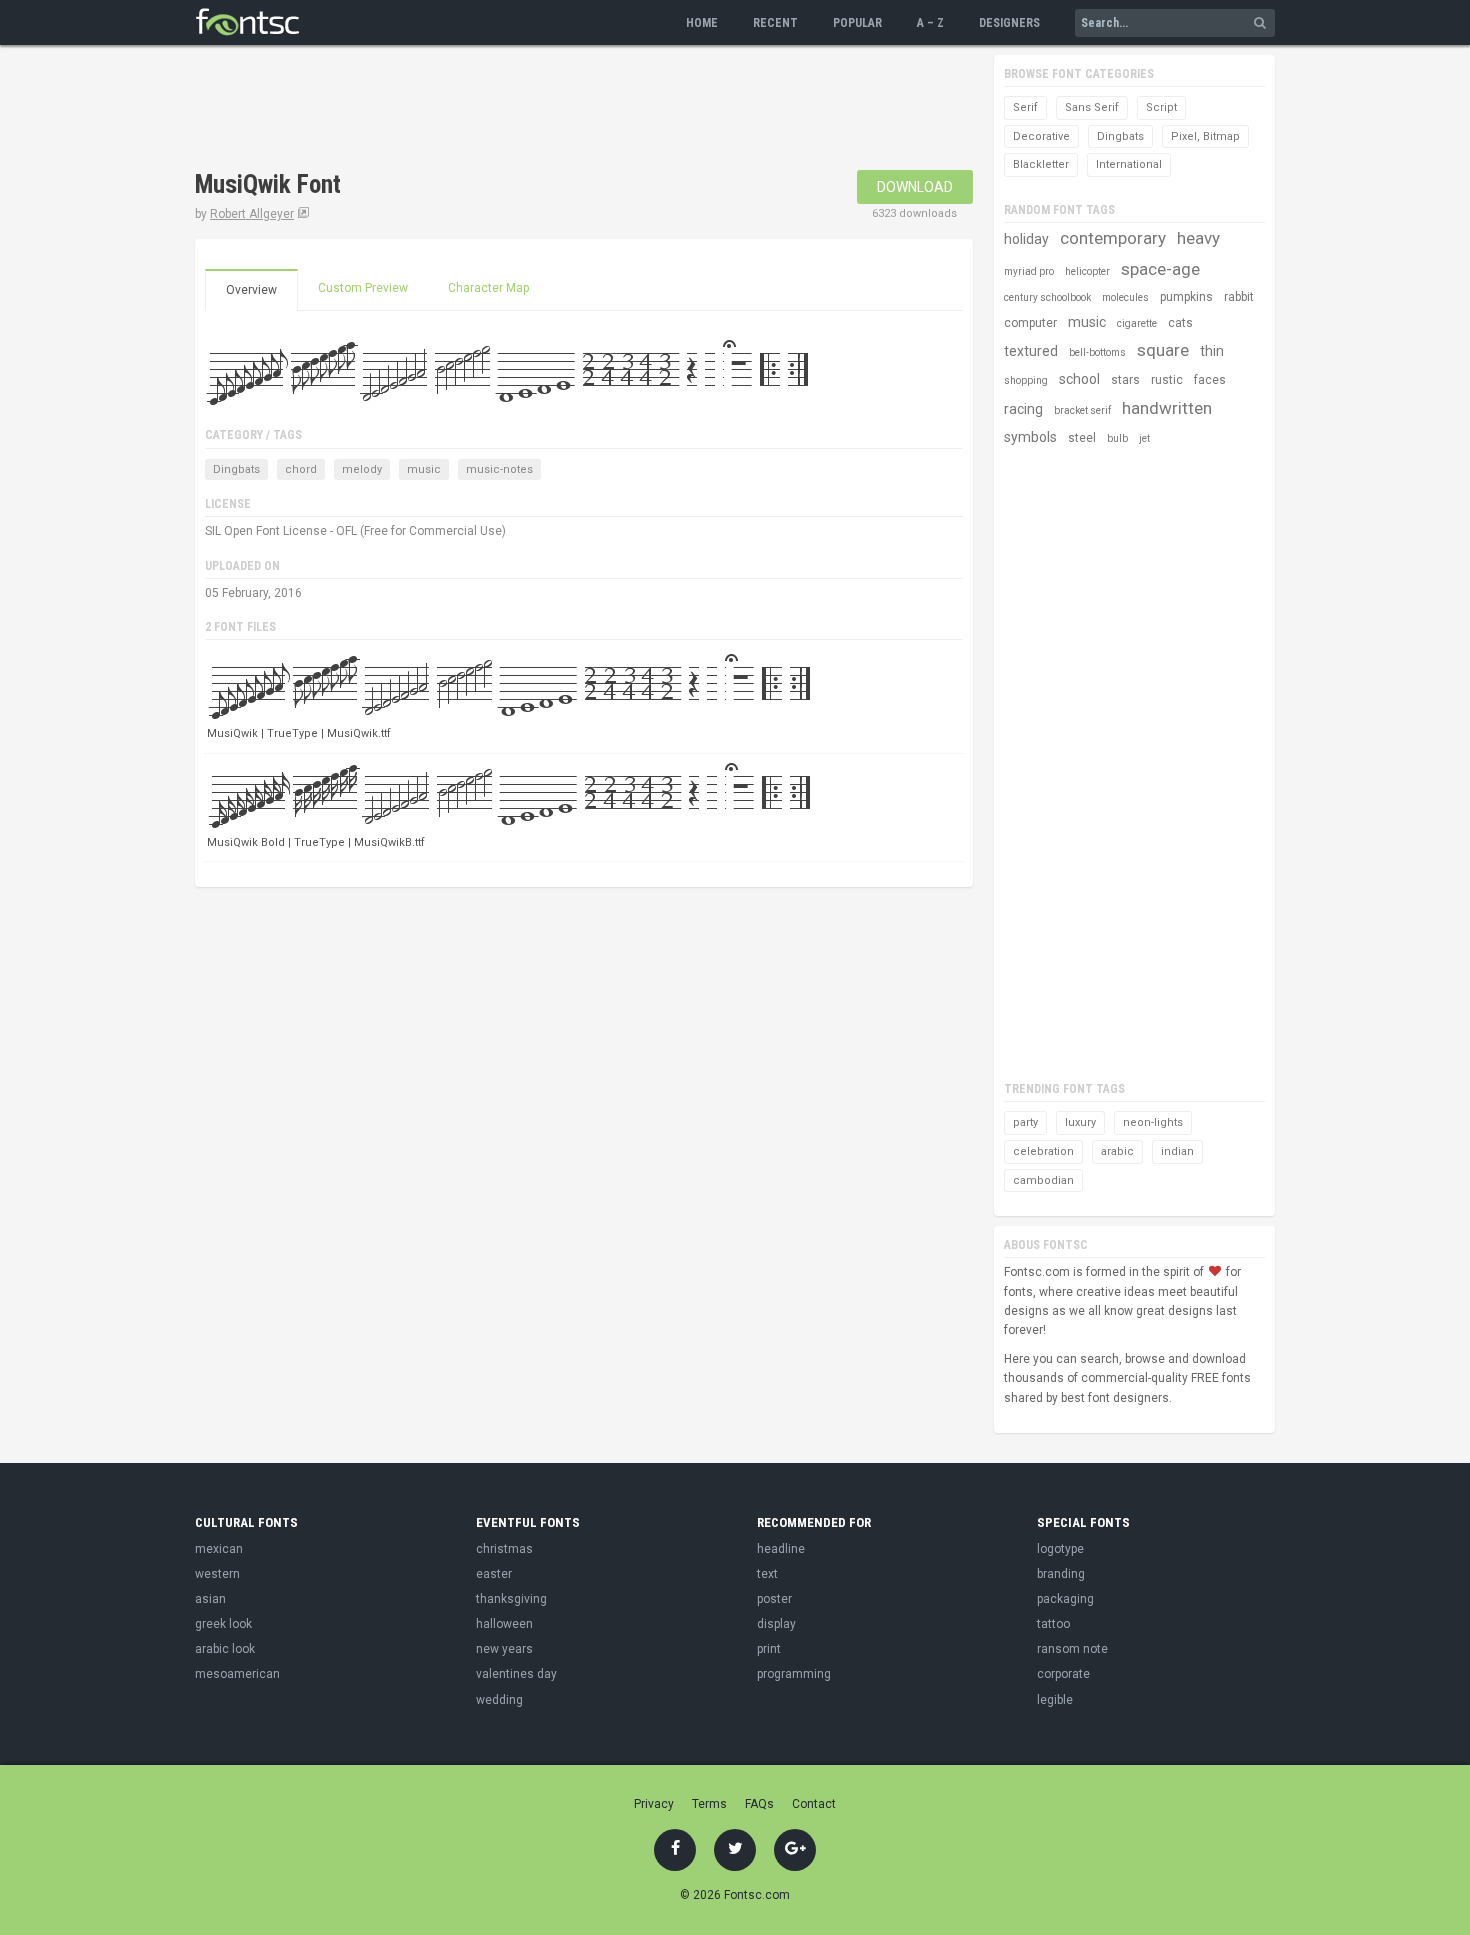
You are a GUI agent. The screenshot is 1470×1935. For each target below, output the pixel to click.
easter (494, 1574)
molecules (1125, 297)
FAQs (759, 1804)
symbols (1030, 437)
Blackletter (1041, 164)
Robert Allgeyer (252, 214)
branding (1061, 1574)
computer (1030, 323)
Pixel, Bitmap (1205, 136)
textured (1031, 351)
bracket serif (1082, 410)
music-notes (499, 469)
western (217, 1574)
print (769, 1649)
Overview (251, 290)
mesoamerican (237, 1674)
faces (1210, 380)
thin (1212, 351)
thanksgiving (511, 1599)
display (776, 1624)
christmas (504, 1549)
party (1025, 1122)
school (1079, 379)
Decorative (1041, 136)
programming (794, 1674)
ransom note (1072, 1649)
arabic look (225, 1649)
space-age (1160, 269)
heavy (1198, 238)
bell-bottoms (1097, 352)
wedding (499, 1700)
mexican (219, 1549)
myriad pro (1029, 271)
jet (1144, 438)
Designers (1009, 23)
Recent (775, 23)
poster (774, 1599)
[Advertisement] (559, 110)
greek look (223, 1624)
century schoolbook (1047, 297)
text (767, 1574)
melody (362, 469)
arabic (1117, 1151)
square (1163, 350)
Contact (814, 1804)
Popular (857, 23)
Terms (709, 1804)
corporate (1063, 1674)
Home (702, 23)
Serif (1025, 107)
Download (915, 187)
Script (1161, 107)
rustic (1167, 380)
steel (1082, 438)
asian (210, 1599)
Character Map (488, 288)
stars (1125, 380)
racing (1023, 409)
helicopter (1087, 271)
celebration (1043, 1151)
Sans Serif (1092, 107)
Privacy (654, 1804)
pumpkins (1186, 297)
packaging (1065, 1599)
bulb (1117, 438)
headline (781, 1549)
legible (1055, 1700)
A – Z (930, 23)
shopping (1026, 380)
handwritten (1167, 408)
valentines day (516, 1674)
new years (504, 1649)
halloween (504, 1624)
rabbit (1239, 297)
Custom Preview (363, 288)
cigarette (1137, 323)
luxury (1080, 1122)
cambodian (1043, 1180)
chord (301, 469)
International (1129, 164)
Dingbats (236, 469)
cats (1180, 323)
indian (1177, 1151)
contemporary (1113, 238)
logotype (1060, 1549)
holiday (1026, 239)
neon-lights (1153, 1122)
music (424, 469)
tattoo (1053, 1624)
